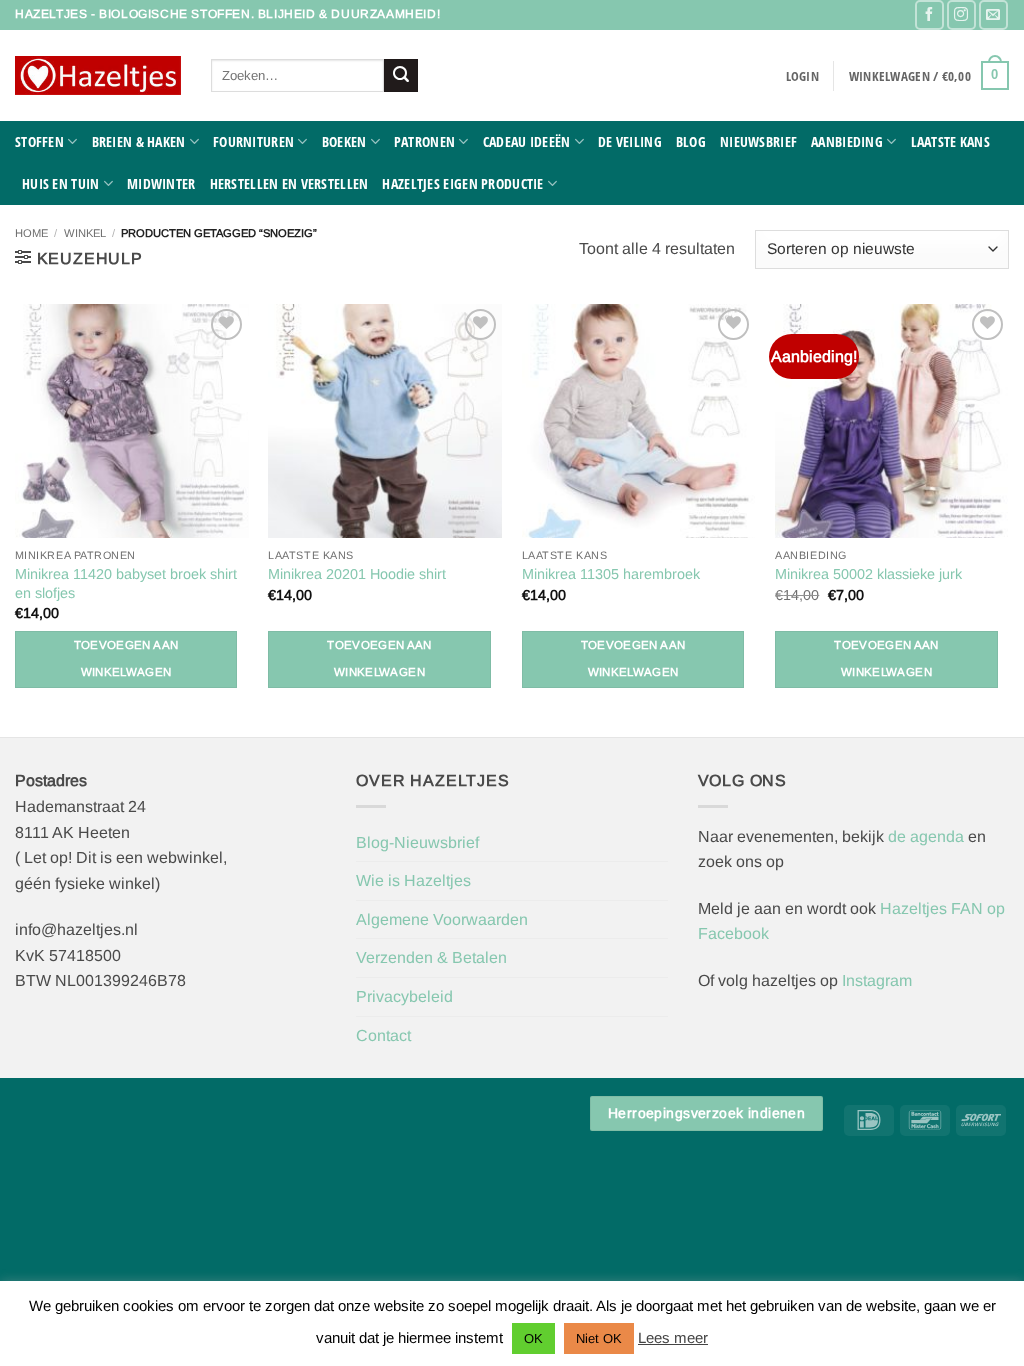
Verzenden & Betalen (431, 957)
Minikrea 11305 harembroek (611, 574)
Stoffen (39, 141)
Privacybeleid (404, 996)
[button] (802, 76)
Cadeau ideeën (527, 141)
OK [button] (533, 1338)
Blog (691, 141)
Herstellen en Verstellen (289, 183)
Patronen (424, 141)
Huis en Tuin (60, 183)
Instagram (877, 980)
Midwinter (161, 183)
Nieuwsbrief (758, 141)
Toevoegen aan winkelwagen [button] (126, 659)
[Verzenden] (401, 76)
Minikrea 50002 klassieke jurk (868, 574)
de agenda (928, 836)
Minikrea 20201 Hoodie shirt (357, 574)
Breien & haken (139, 141)
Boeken (344, 141)
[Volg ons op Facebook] (929, 14)
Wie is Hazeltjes (413, 880)
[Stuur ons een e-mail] (993, 14)
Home (31, 233)
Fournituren (253, 141)
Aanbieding (847, 141)
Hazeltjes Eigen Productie (462, 183)
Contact (383, 1035)
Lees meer (673, 1337)
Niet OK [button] (599, 1338)
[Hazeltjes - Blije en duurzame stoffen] (98, 76)
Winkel (85, 233)
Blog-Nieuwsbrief (417, 842)
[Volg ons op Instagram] (961, 14)
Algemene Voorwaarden (442, 919)
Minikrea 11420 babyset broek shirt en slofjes (126, 583)
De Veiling (630, 141)
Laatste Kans (950, 141)
